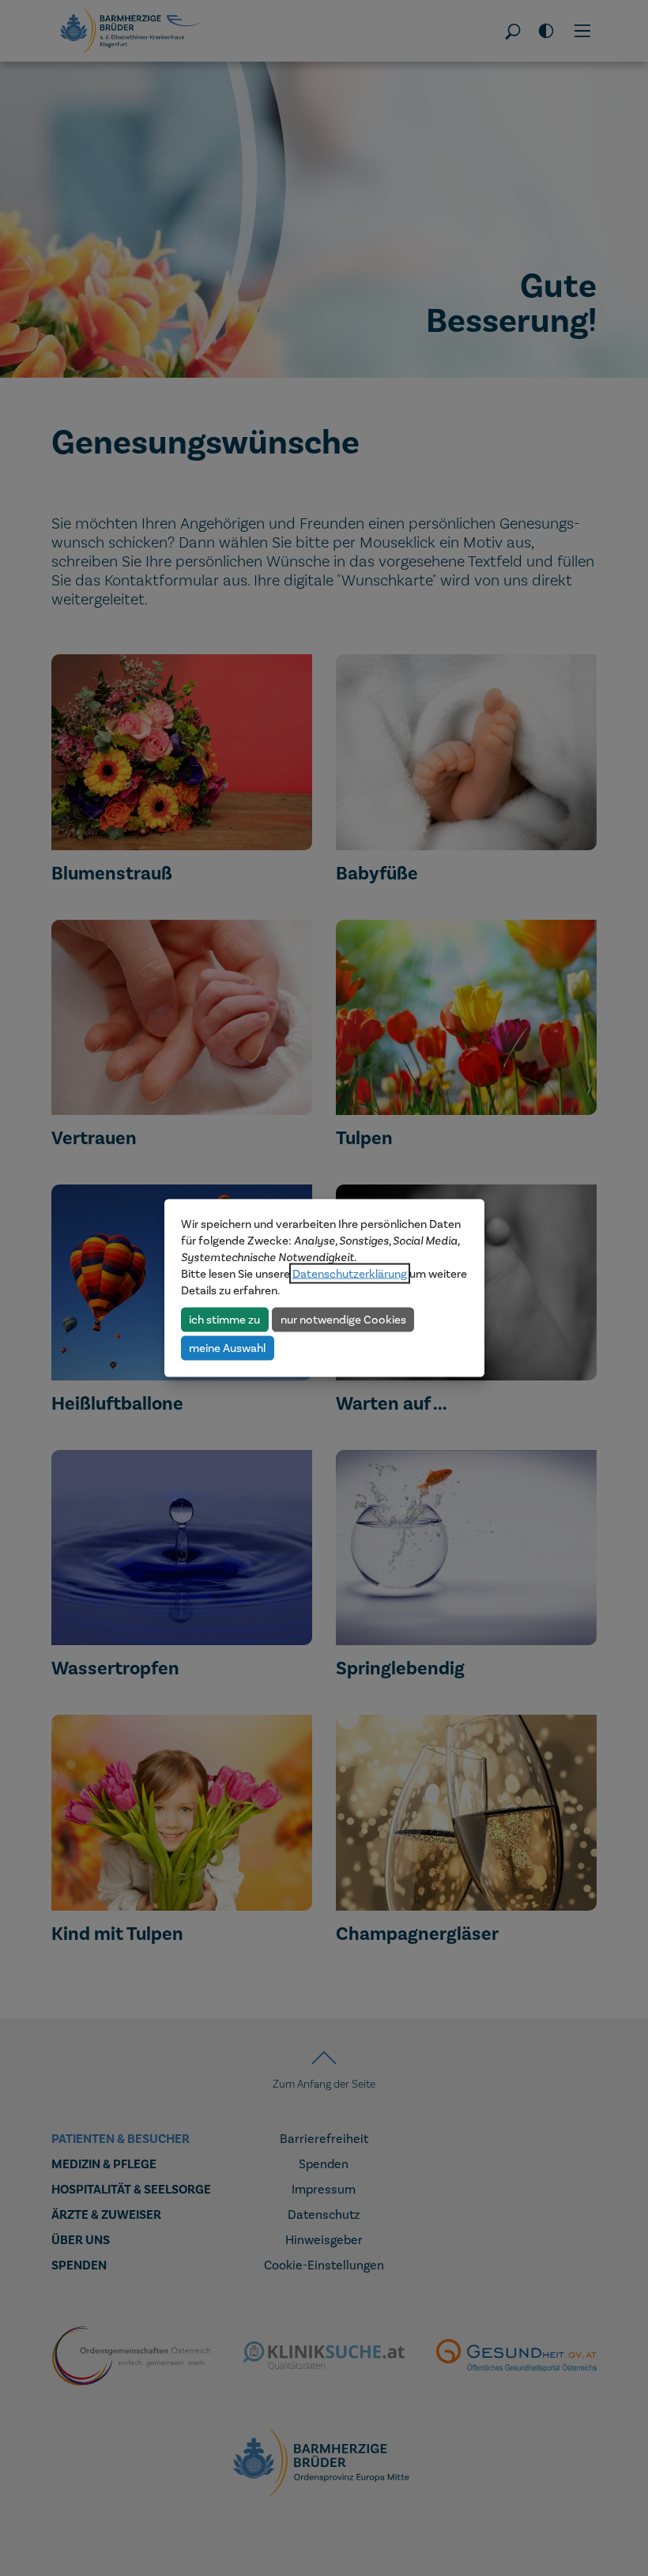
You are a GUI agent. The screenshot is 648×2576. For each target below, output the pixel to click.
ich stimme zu (224, 1319)
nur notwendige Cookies (343, 1319)
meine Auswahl (227, 1347)
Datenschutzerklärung (350, 1274)
